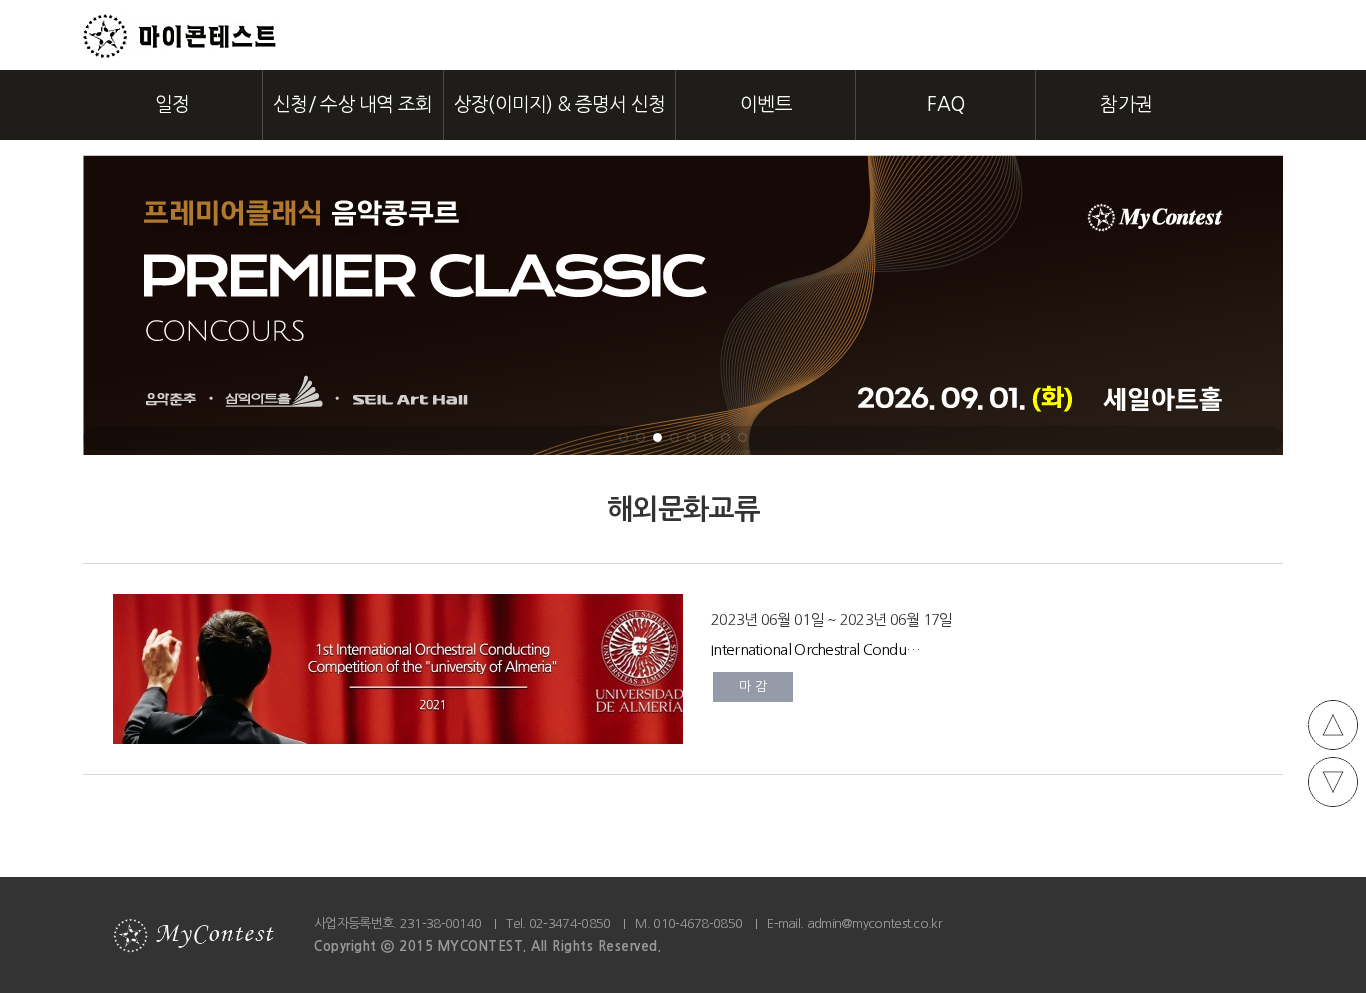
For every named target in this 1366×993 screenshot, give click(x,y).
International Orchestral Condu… (815, 649)
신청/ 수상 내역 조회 (353, 104)
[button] (623, 437)
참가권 (1126, 104)
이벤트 (766, 104)
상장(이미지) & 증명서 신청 (560, 104)
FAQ (945, 104)
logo (180, 36)
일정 (172, 104)
